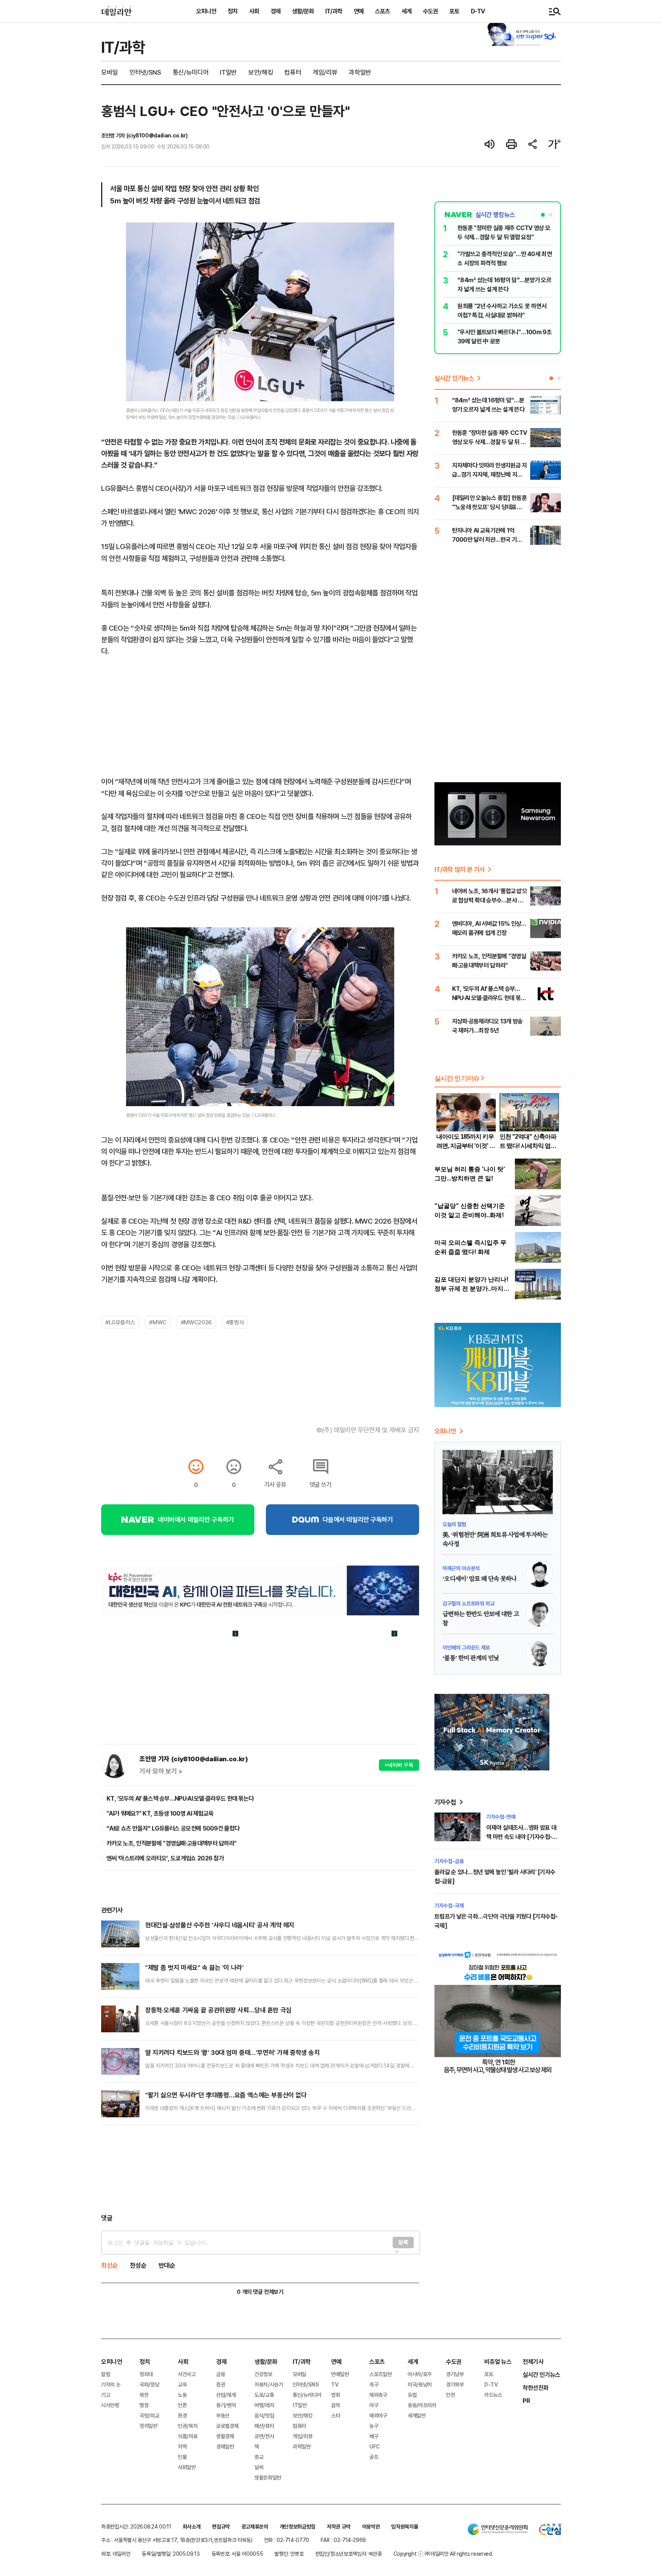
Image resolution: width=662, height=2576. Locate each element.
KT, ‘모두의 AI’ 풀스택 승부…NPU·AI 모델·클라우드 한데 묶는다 (180, 1798)
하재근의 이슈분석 (461, 1568)
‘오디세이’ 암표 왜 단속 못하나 (479, 1579)
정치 (233, 11)
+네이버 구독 (399, 1765)
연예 (359, 11)
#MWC (158, 1322)
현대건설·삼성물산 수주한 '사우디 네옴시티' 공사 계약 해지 (220, 1925)
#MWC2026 (196, 1322)
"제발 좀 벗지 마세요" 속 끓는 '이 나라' (194, 1967)
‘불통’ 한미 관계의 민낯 (471, 1658)
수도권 (430, 11)
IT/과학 (334, 11)
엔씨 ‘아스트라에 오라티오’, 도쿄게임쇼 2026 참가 (165, 1858)
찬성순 (138, 2265)
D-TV (478, 11)
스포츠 (383, 11)
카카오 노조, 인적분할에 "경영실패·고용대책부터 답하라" (171, 1843)
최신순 (110, 2265)
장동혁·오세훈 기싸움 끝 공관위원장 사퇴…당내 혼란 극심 (218, 2010)
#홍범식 (235, 1322)
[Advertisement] (260, 2169)
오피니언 (206, 11)
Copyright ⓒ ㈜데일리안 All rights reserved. (443, 2554)
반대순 (167, 2265)
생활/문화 (303, 11)
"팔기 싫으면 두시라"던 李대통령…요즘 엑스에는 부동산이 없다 (226, 2095)
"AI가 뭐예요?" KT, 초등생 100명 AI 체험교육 (160, 1813)
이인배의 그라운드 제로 (466, 1647)
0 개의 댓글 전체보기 (260, 2292)
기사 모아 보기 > (161, 1771)
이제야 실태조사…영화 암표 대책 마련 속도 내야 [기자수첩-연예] (522, 1837)
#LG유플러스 (120, 1322)
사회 (254, 11)
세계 (406, 11)
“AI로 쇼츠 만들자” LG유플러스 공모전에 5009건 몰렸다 (173, 1828)
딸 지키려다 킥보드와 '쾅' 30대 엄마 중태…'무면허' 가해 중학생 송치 (232, 2052)
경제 (275, 11)
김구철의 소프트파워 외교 (468, 1603)
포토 (454, 11)
